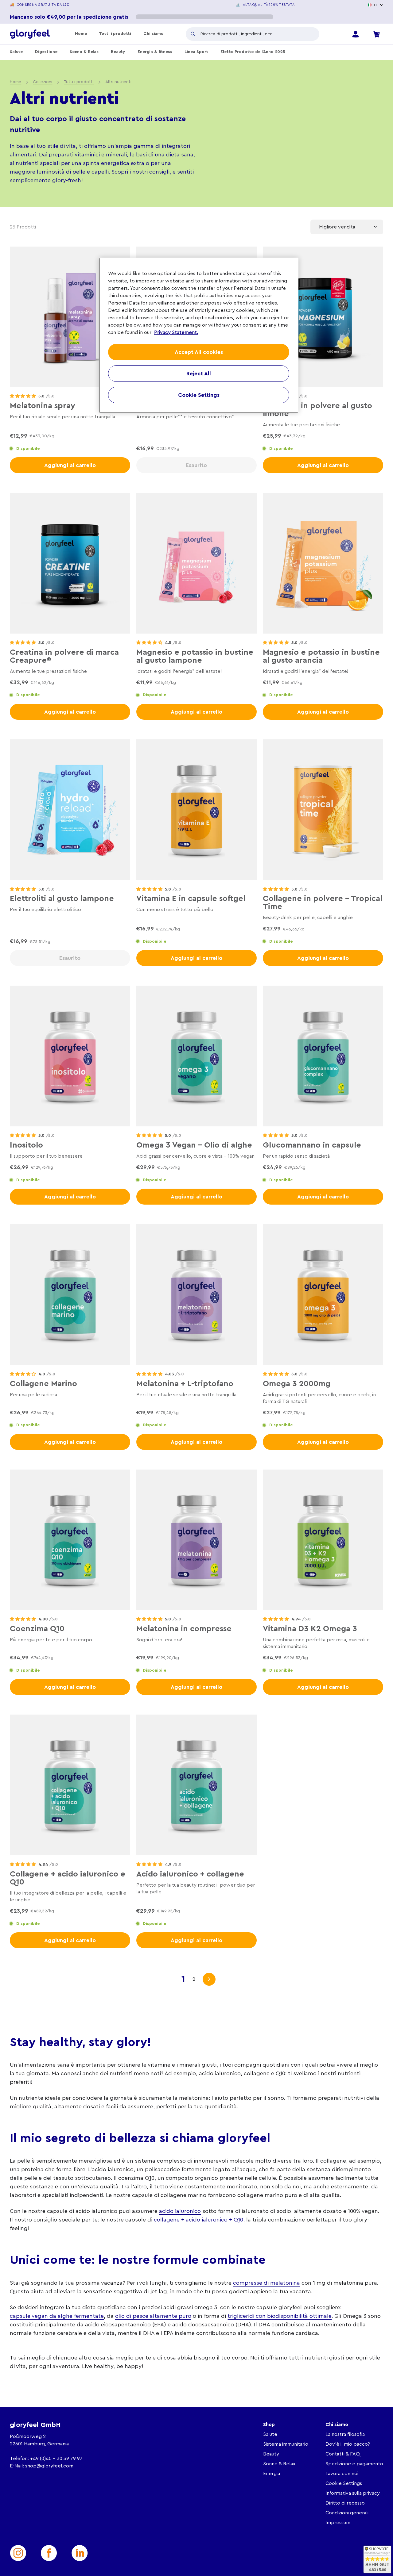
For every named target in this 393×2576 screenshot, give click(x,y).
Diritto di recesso (345, 2503)
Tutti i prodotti (115, 34)
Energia (272, 2474)
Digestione (46, 52)
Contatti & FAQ (343, 2454)
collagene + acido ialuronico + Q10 (198, 2220)
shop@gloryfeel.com (49, 2466)
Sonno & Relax (84, 52)
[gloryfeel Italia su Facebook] (49, 2553)
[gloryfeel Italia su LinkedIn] (80, 2553)
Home (81, 34)
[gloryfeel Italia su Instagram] (18, 2553)
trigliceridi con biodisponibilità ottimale (280, 2316)
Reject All (199, 374)
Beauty (118, 52)
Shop (269, 2425)
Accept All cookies (199, 352)
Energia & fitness (155, 52)
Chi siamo (154, 34)
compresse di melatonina (267, 2283)
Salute (16, 52)
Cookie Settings (344, 2483)
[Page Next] (209, 1979)
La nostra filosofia (345, 2434)
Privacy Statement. (176, 332)
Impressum (338, 2523)
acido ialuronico (180, 2211)
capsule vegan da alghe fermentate (57, 2316)
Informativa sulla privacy (353, 2493)
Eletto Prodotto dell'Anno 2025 (253, 52)
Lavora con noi (342, 2474)
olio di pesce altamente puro (153, 2316)
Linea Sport (196, 52)
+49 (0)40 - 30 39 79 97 (56, 2459)
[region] (199, 335)
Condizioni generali (347, 2513)
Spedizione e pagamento (354, 2464)
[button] (23, 396)
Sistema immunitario (286, 2444)
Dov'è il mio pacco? (348, 2444)
